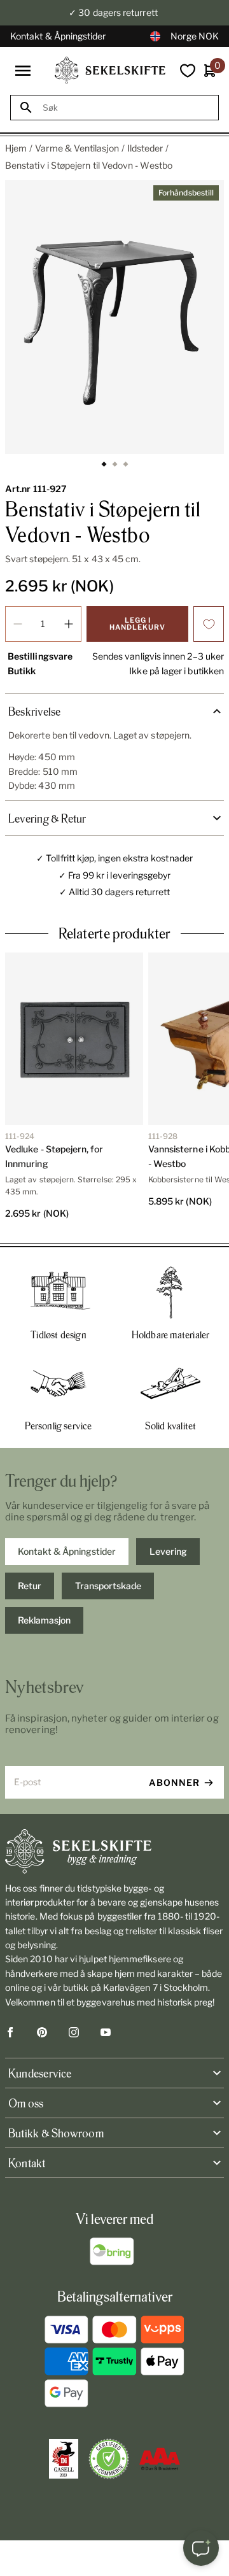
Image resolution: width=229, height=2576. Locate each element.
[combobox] (126, 108)
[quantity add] (69, 624)
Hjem (16, 148)
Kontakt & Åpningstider (58, 36)
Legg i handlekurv (137, 624)
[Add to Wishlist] (209, 624)
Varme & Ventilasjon (77, 148)
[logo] (110, 70)
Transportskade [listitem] (108, 1586)
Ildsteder (145, 148)
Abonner (174, 1782)
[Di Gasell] (64, 2459)
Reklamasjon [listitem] (44, 1620)
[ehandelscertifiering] (109, 2459)
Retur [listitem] (30, 1586)
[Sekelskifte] (114, 1851)
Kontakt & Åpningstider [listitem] (67, 1551)
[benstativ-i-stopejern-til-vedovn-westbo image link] (114, 317)
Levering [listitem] (168, 1551)
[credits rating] (160, 2459)
